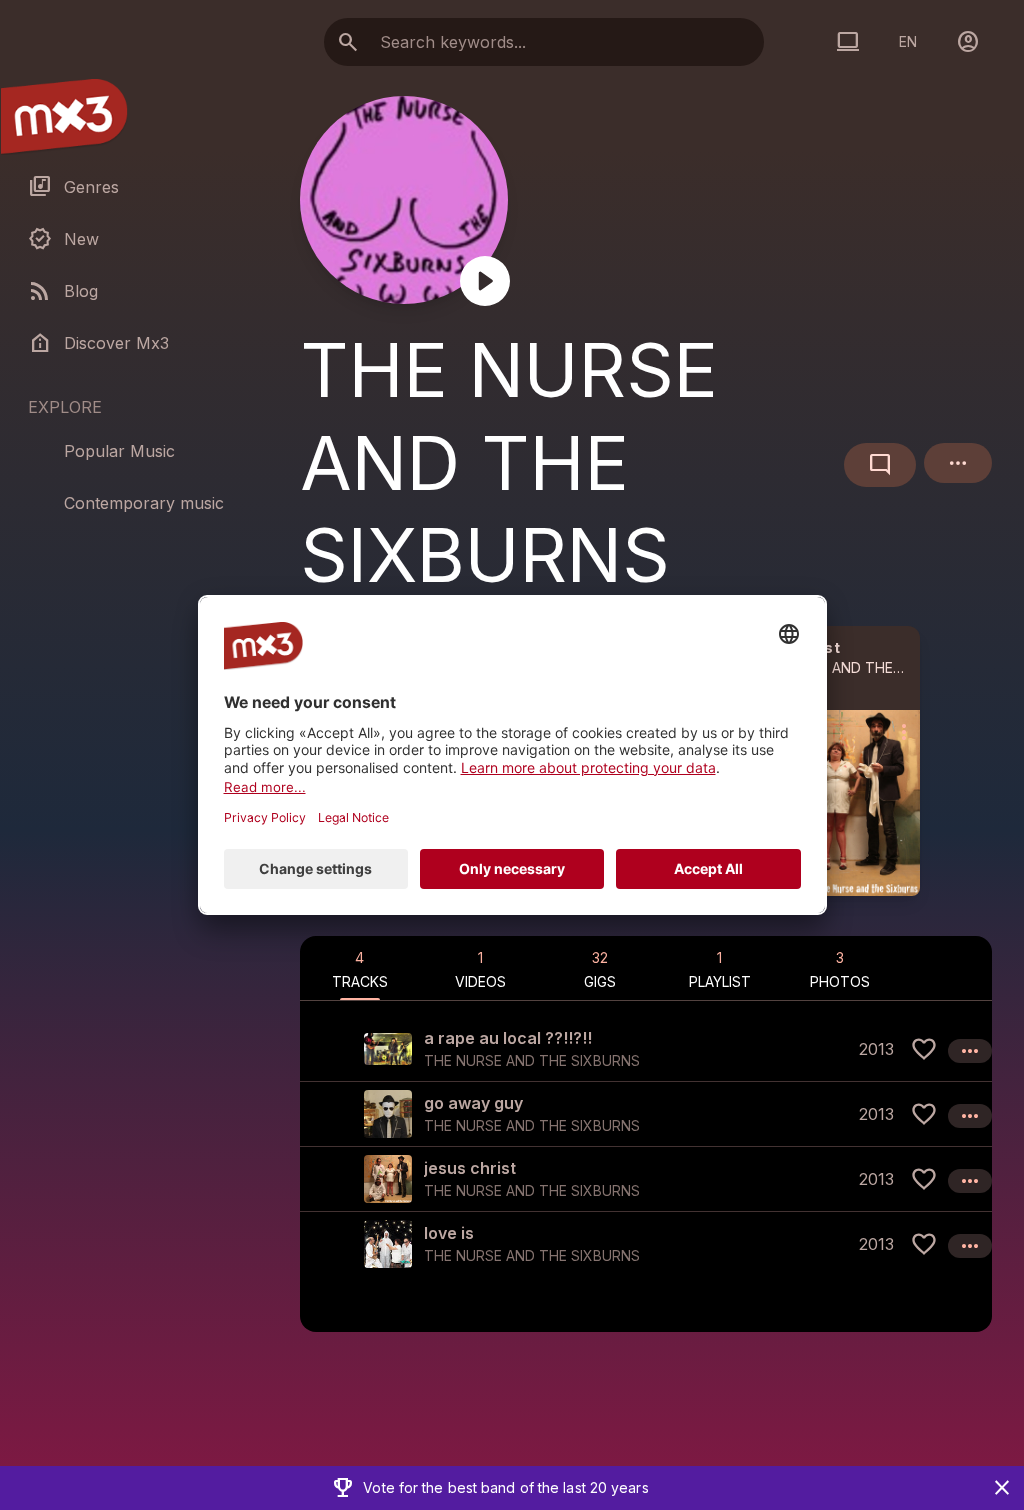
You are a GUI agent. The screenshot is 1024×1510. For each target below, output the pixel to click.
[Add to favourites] (924, 1049)
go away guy (473, 1103)
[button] (646, 1049)
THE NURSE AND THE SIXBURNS (858, 667)
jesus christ (470, 1168)
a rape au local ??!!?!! (508, 1038)
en (908, 41)
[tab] (360, 968)
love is (449, 1233)
